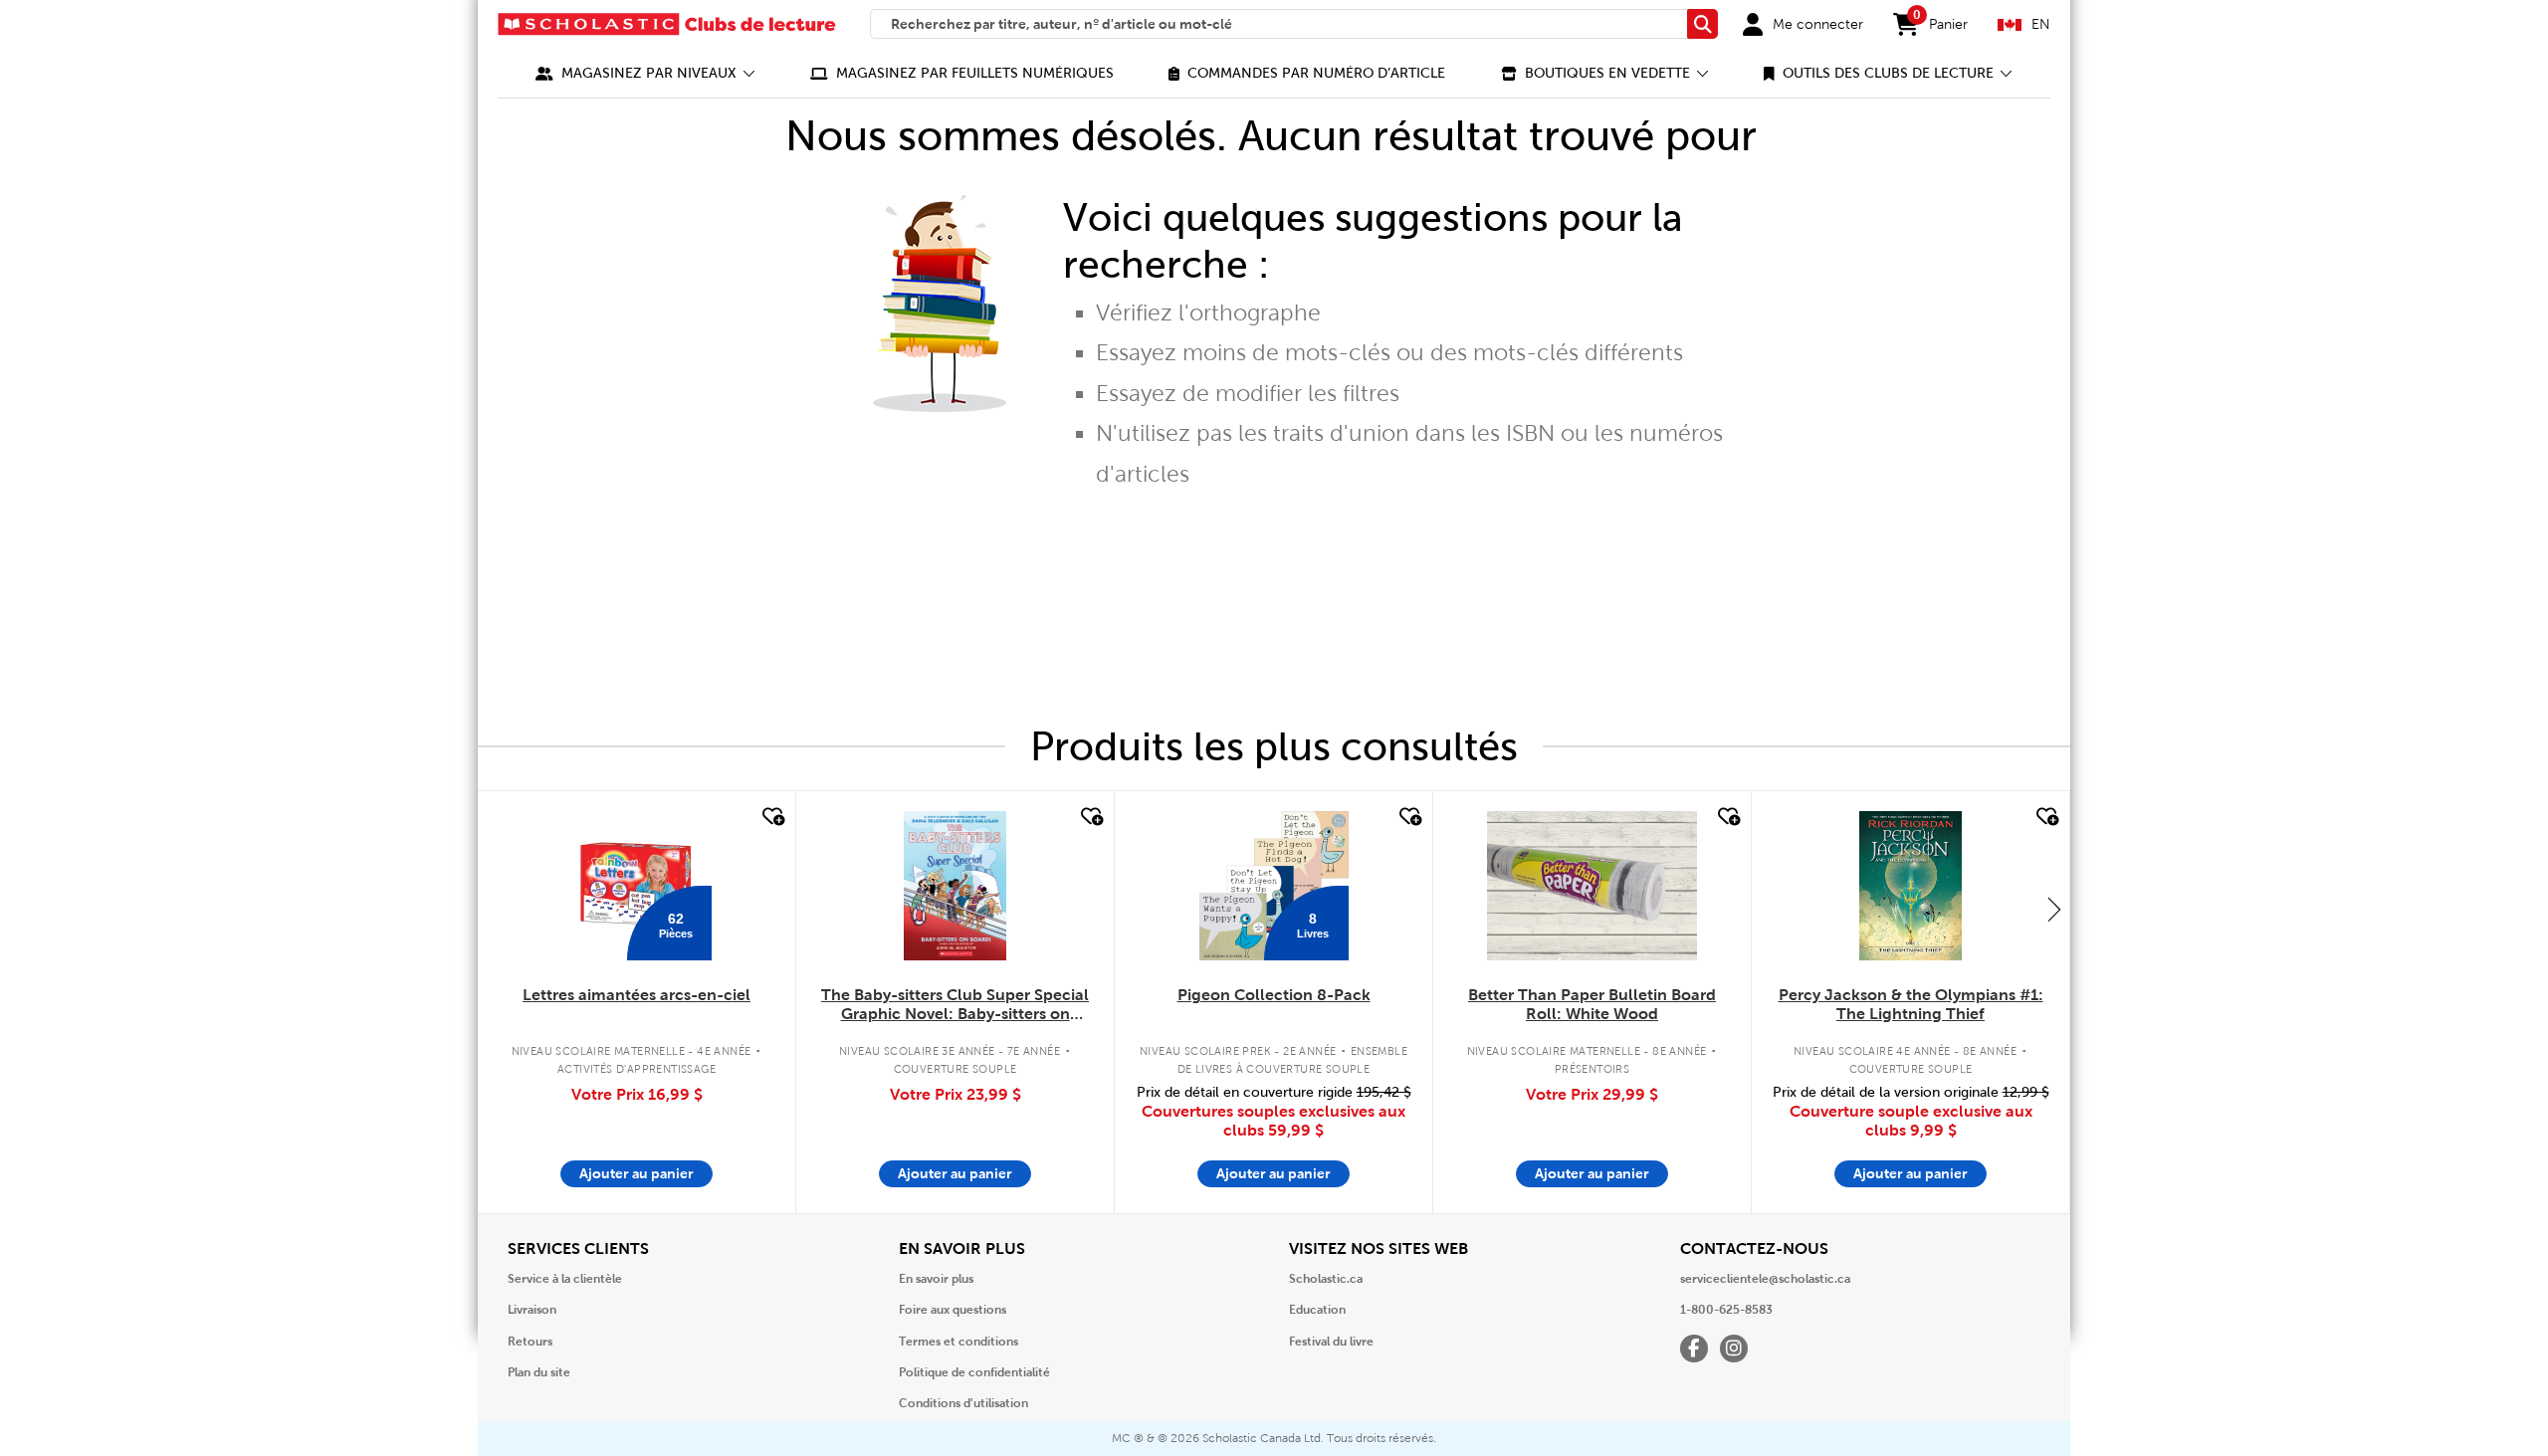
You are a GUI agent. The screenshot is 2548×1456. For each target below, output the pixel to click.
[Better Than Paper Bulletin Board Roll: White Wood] (1592, 886)
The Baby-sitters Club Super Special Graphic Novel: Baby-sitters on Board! (955, 1005)
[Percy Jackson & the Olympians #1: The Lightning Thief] (1910, 886)
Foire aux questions (953, 1310)
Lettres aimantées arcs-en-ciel (637, 995)
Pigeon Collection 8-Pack (1274, 995)
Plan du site (539, 1372)
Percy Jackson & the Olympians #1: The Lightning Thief (1911, 1004)
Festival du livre (1331, 1342)
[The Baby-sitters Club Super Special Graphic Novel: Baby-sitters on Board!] (955, 886)
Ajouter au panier (637, 1173)
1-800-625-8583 (1726, 1310)
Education (1317, 1310)
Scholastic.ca (1326, 1279)
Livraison (532, 1310)
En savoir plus (936, 1279)
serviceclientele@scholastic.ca (1765, 1279)
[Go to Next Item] (2054, 909)
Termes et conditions (958, 1342)
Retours (530, 1342)
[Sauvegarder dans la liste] (771, 817)
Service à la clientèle (565, 1279)
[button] (645, 73)
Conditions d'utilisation (963, 1403)
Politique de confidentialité (974, 1372)
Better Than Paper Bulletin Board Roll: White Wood (1592, 1004)
